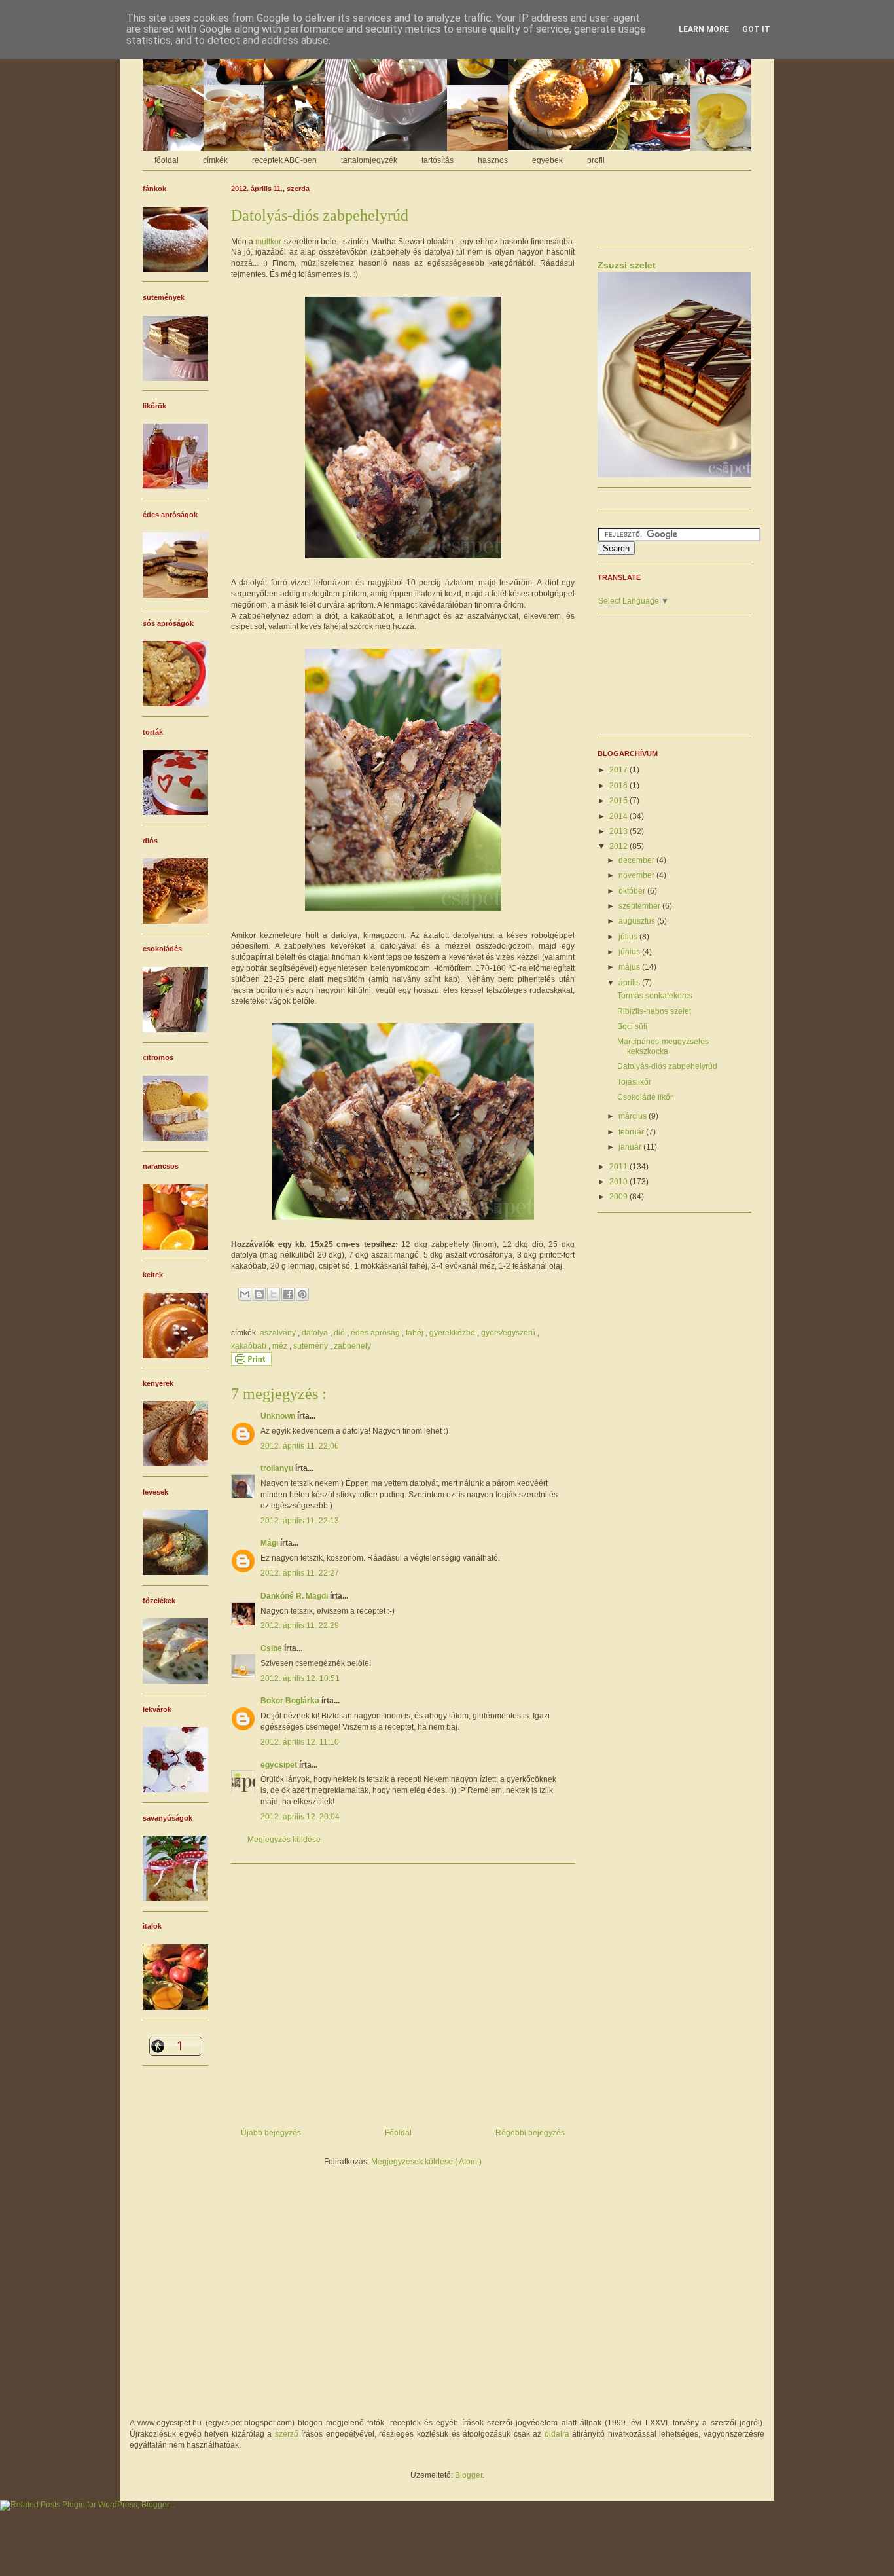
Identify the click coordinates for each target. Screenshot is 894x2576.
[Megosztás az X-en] (274, 1294)
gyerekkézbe (453, 1333)
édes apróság (376, 1333)
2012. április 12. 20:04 (300, 1817)
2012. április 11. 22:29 (300, 1625)
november (637, 875)
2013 (619, 831)
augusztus (638, 921)
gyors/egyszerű (509, 1333)
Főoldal (398, 2133)
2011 (619, 1167)
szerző (287, 2434)
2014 (619, 816)
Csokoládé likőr (645, 1097)
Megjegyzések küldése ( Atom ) (426, 2162)
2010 (619, 1182)
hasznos (493, 160)
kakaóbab (250, 1346)
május (630, 967)
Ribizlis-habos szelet (654, 1011)
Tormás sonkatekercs (655, 996)
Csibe (272, 1648)
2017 (619, 770)
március (634, 1116)
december (637, 860)
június (630, 952)
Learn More (704, 29)
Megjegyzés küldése (284, 1840)
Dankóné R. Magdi (295, 1596)
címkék (215, 160)
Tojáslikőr (634, 1082)
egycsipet (280, 1765)
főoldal (167, 160)
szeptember (640, 906)
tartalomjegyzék (369, 160)
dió (340, 1333)
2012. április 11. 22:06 (300, 1446)
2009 (619, 1197)
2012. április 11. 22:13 (300, 1521)
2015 (619, 801)
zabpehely (352, 1346)
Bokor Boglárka (291, 1701)
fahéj (416, 1333)
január (631, 1147)
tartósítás (438, 160)
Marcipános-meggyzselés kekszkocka (663, 1046)
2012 (619, 846)
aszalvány (279, 1333)
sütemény (312, 1346)
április (630, 983)
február (632, 1132)
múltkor (268, 242)
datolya (316, 1333)
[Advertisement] (403, 1991)
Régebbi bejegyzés (530, 2133)
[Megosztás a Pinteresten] (302, 1294)
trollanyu (278, 1468)
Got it (756, 29)
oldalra (557, 2434)
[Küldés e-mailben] (245, 1294)
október (633, 891)
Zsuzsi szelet (627, 265)
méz (281, 1346)
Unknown (279, 1416)
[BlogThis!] (259, 1294)
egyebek (547, 160)
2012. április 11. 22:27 (300, 1573)
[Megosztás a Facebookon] (288, 1294)
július (629, 937)
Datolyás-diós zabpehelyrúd (667, 1066)
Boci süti (632, 1026)
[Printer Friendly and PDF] (251, 1363)
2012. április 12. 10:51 (300, 1678)
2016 (619, 786)
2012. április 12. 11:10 (300, 1742)
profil (596, 160)
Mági (270, 1543)
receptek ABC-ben (284, 160)
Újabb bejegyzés (271, 2133)
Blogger (469, 2475)
